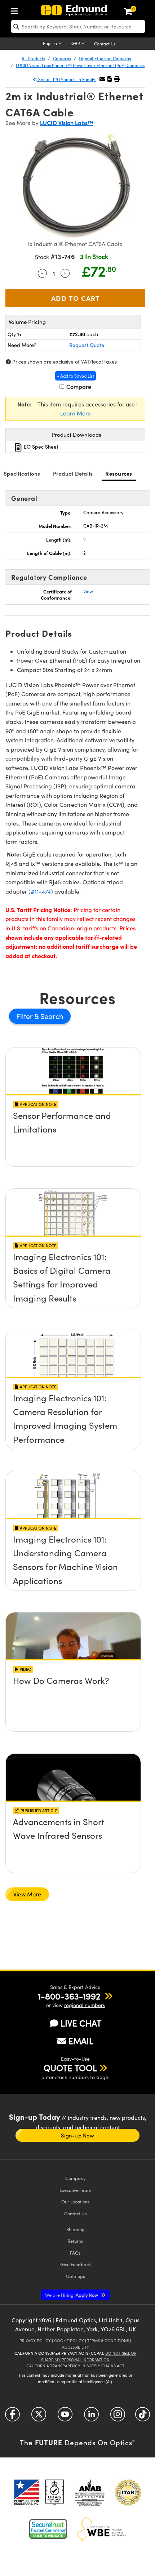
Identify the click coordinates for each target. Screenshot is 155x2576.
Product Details (73, 473)
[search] (78, 26)
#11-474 (41, 891)
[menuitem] (16, 10)
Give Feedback (76, 2264)
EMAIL (81, 2041)
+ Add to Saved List (76, 376)
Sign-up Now (77, 2135)
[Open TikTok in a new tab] (143, 2417)
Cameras (62, 58)
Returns (75, 2241)
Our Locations (76, 2201)
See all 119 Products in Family (67, 79)
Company (75, 2178)
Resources (119, 473)
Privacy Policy (35, 2341)
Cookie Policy (69, 2341)
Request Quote (87, 345)
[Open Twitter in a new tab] (39, 2417)
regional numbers (85, 2005)
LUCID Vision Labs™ (67, 123)
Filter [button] (25, 1016)
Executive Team (75, 2190)
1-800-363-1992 (69, 1996)
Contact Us (105, 44)
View (88, 591)
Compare (78, 386)
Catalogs (76, 2276)
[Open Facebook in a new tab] (12, 2417)
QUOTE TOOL (70, 2068)
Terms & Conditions (108, 2341)
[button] (110, 79)
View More (27, 1894)
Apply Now (72, 2295)
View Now (73, 1117)
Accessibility (76, 2347)
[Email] (102, 79)
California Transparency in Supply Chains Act (75, 2366)
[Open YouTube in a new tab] (65, 2417)
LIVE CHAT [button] (81, 2023)
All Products (33, 58)
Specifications (22, 473)
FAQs (75, 2253)
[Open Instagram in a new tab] (118, 2417)
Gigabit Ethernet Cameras (105, 58)
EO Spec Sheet (40, 447)
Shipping (76, 2229)
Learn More (76, 413)
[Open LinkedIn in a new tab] (91, 2417)
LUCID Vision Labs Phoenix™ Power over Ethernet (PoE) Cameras (80, 65)
